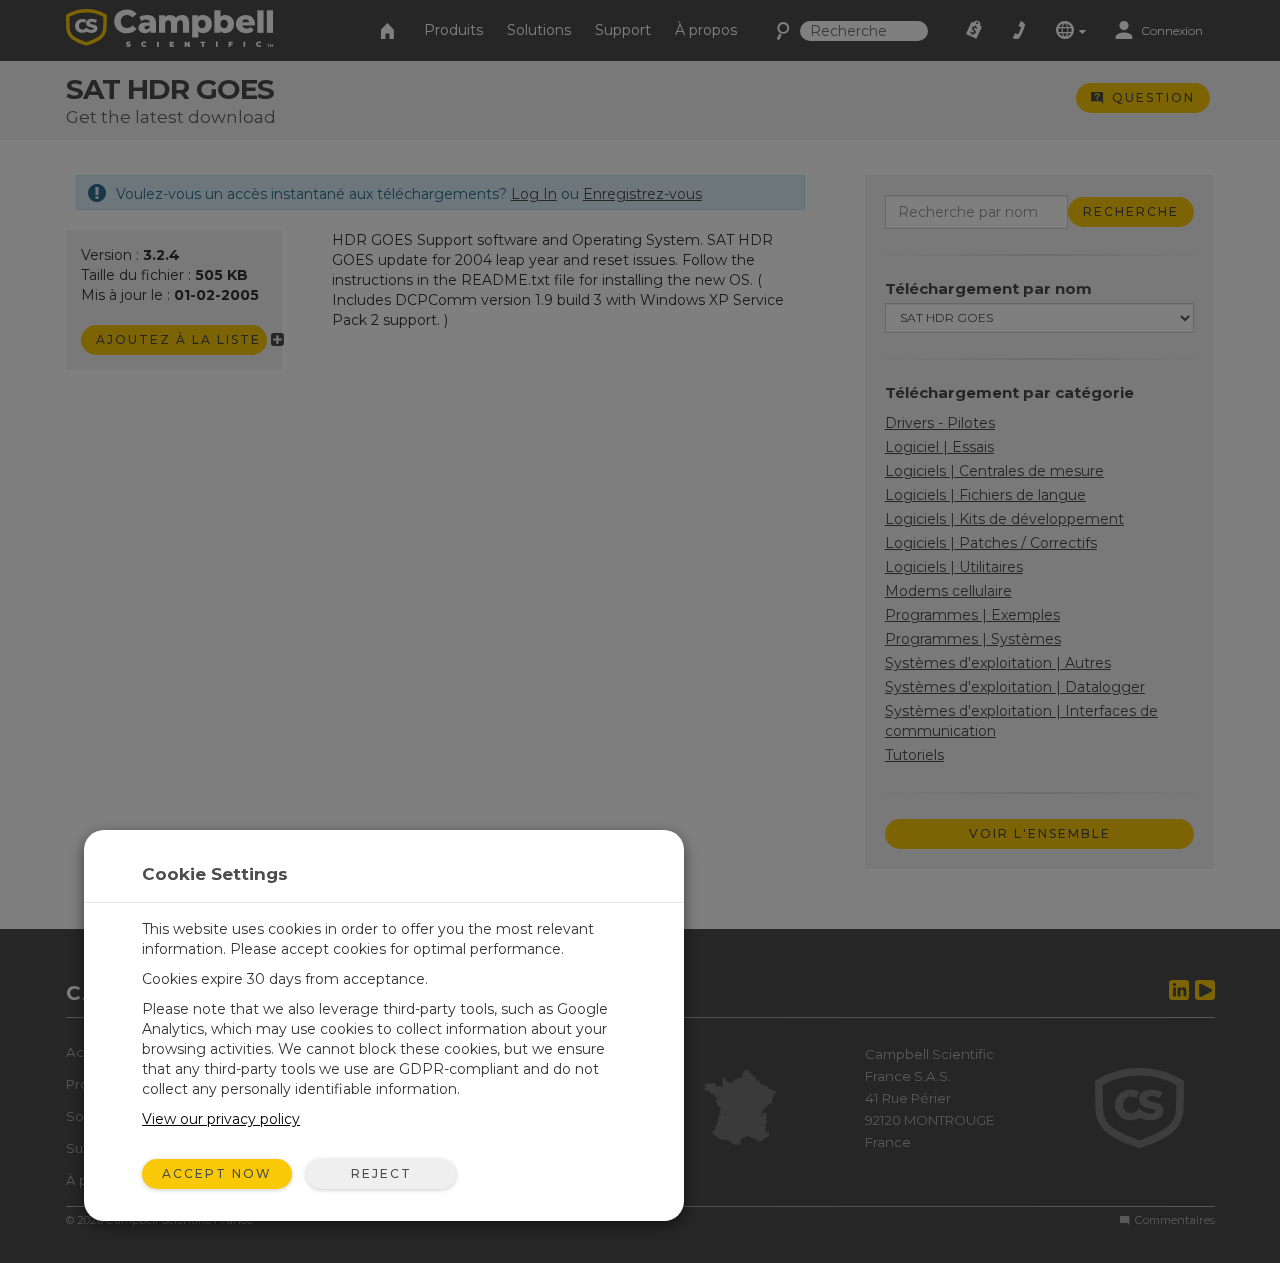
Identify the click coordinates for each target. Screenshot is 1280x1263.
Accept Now (217, 1173)
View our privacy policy (221, 1119)
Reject (381, 1173)
